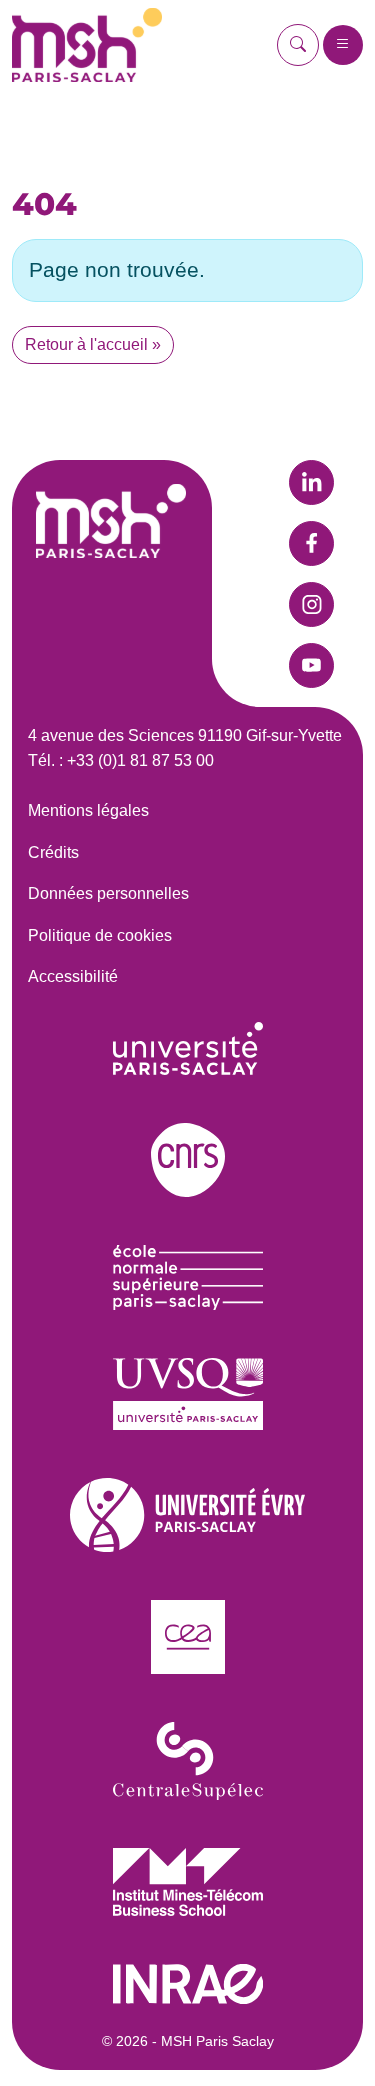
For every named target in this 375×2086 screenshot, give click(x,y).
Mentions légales (88, 810)
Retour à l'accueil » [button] (93, 344)
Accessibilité (73, 976)
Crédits (53, 852)
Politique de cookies (100, 935)
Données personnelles (108, 893)
